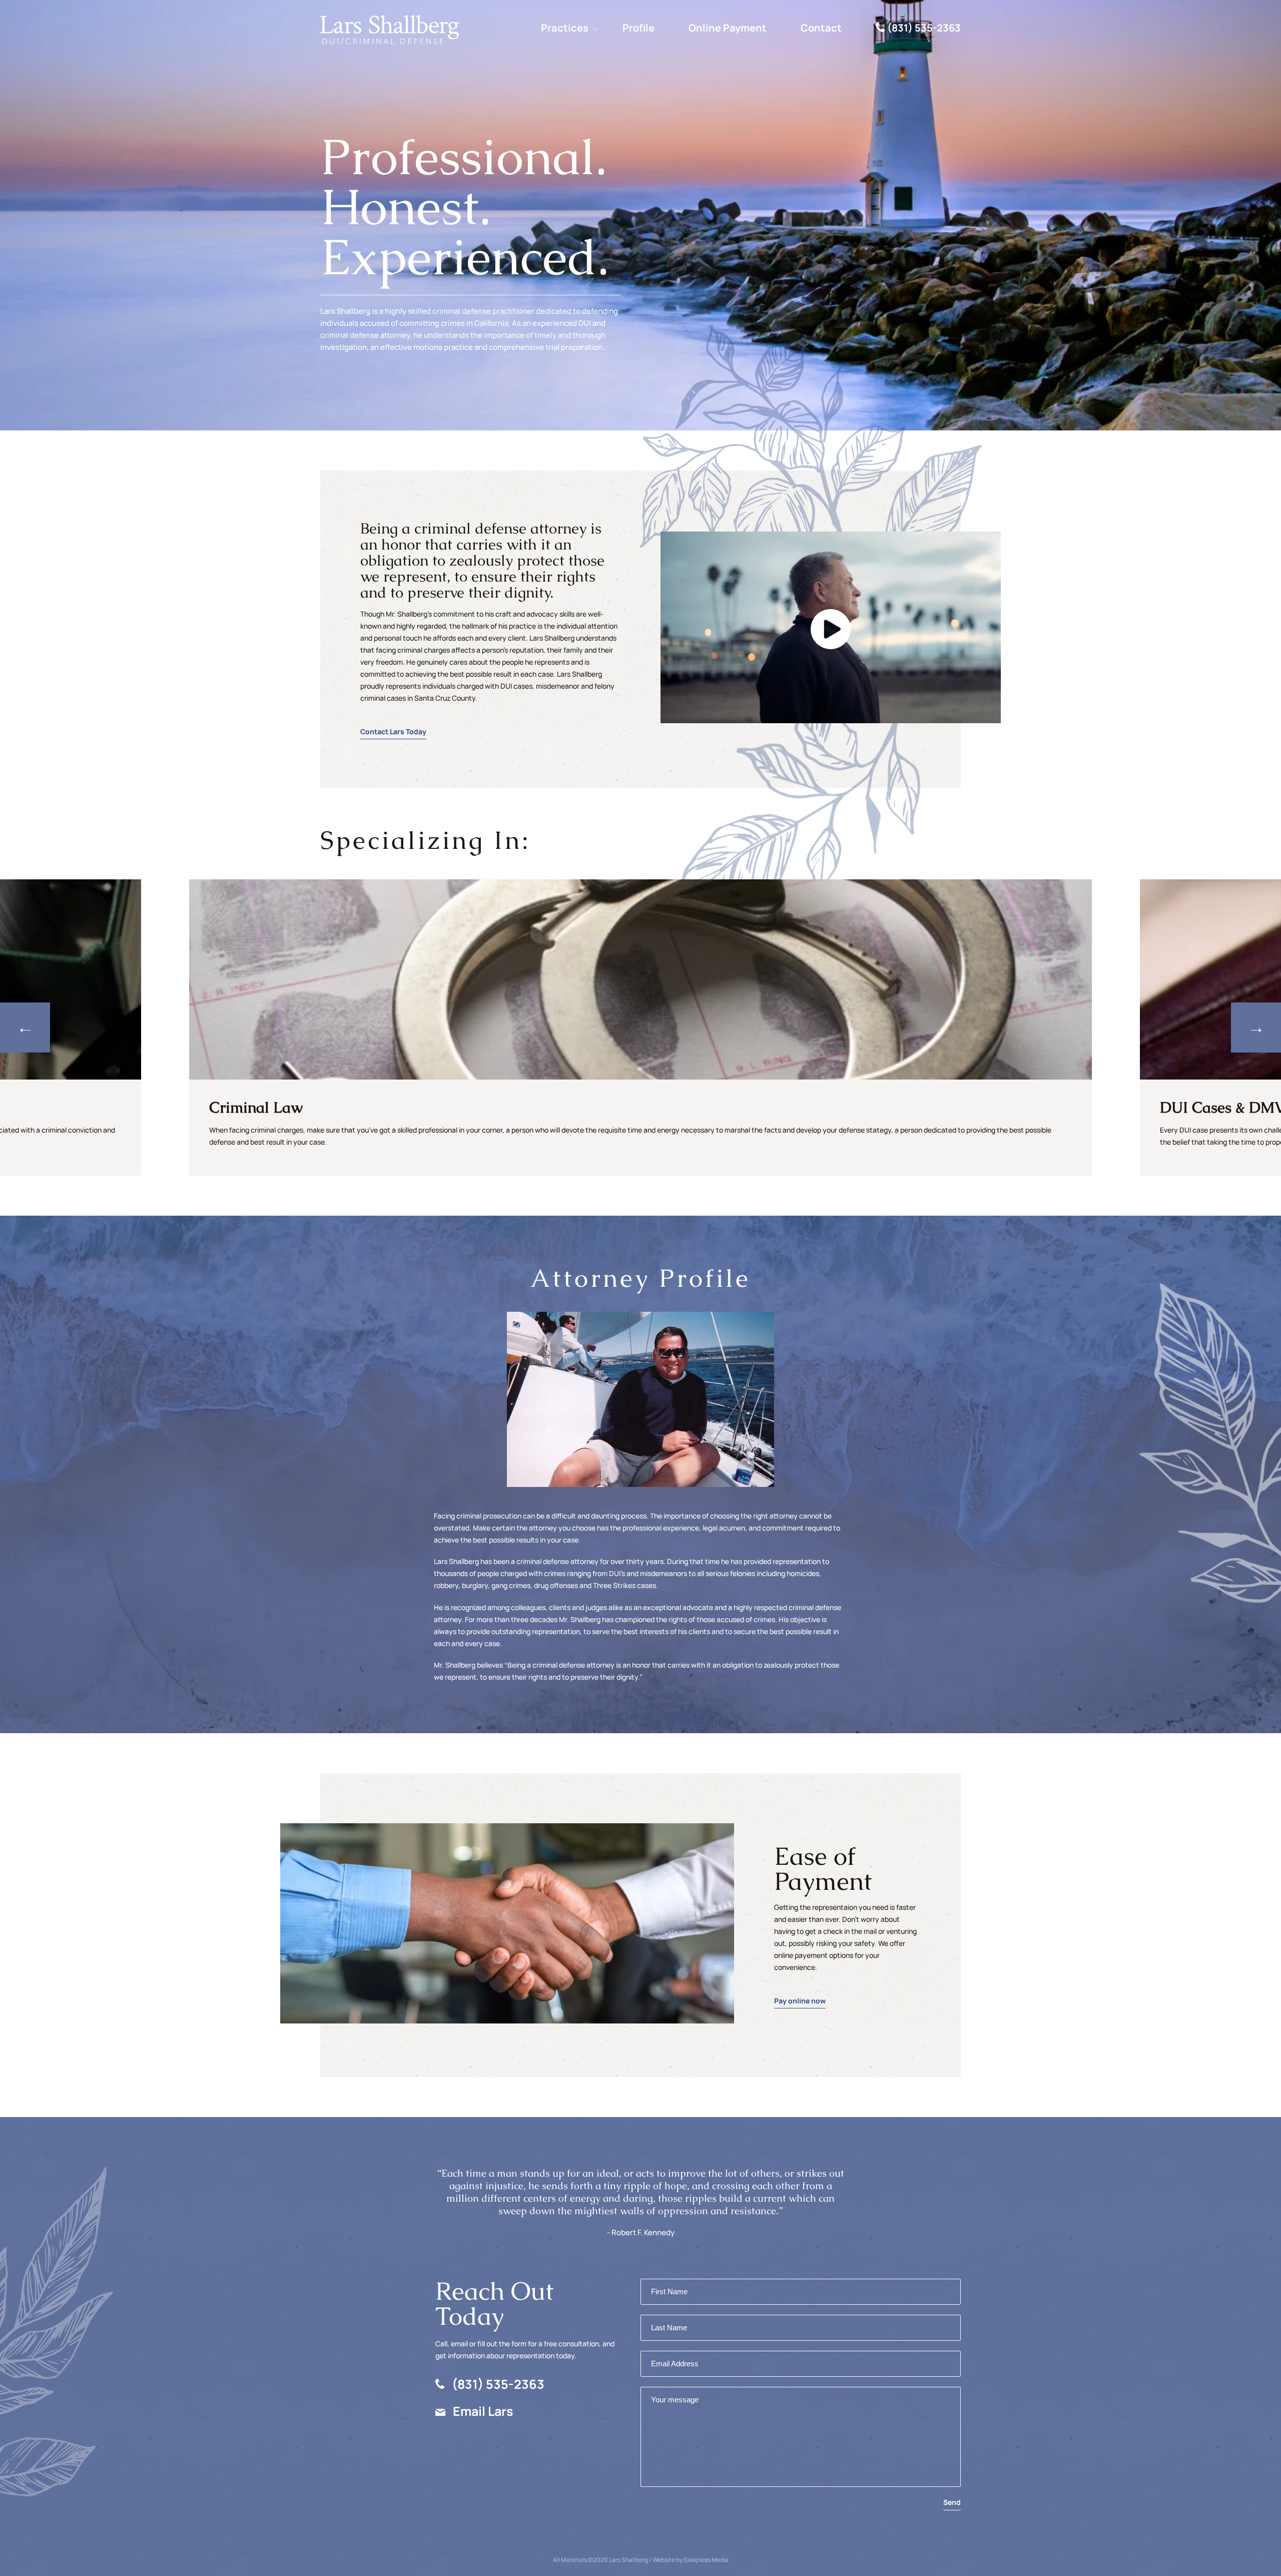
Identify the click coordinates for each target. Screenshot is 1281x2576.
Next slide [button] (1256, 1027)
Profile (638, 28)
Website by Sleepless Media (691, 2560)
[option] (640, 1027)
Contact (821, 28)
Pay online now (800, 2001)
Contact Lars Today (393, 731)
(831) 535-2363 (924, 28)
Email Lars (483, 2411)
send (952, 2502)
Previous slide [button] (25, 1027)
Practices (565, 28)
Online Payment (728, 28)
